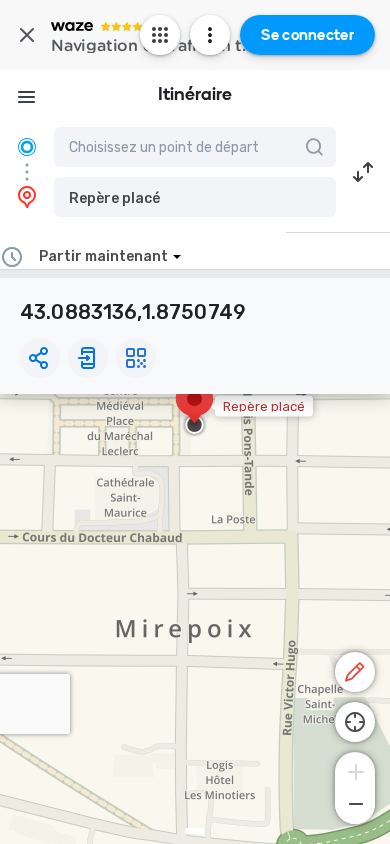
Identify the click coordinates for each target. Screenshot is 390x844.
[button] (195, 197)
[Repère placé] (194, 409)
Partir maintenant (103, 256)
